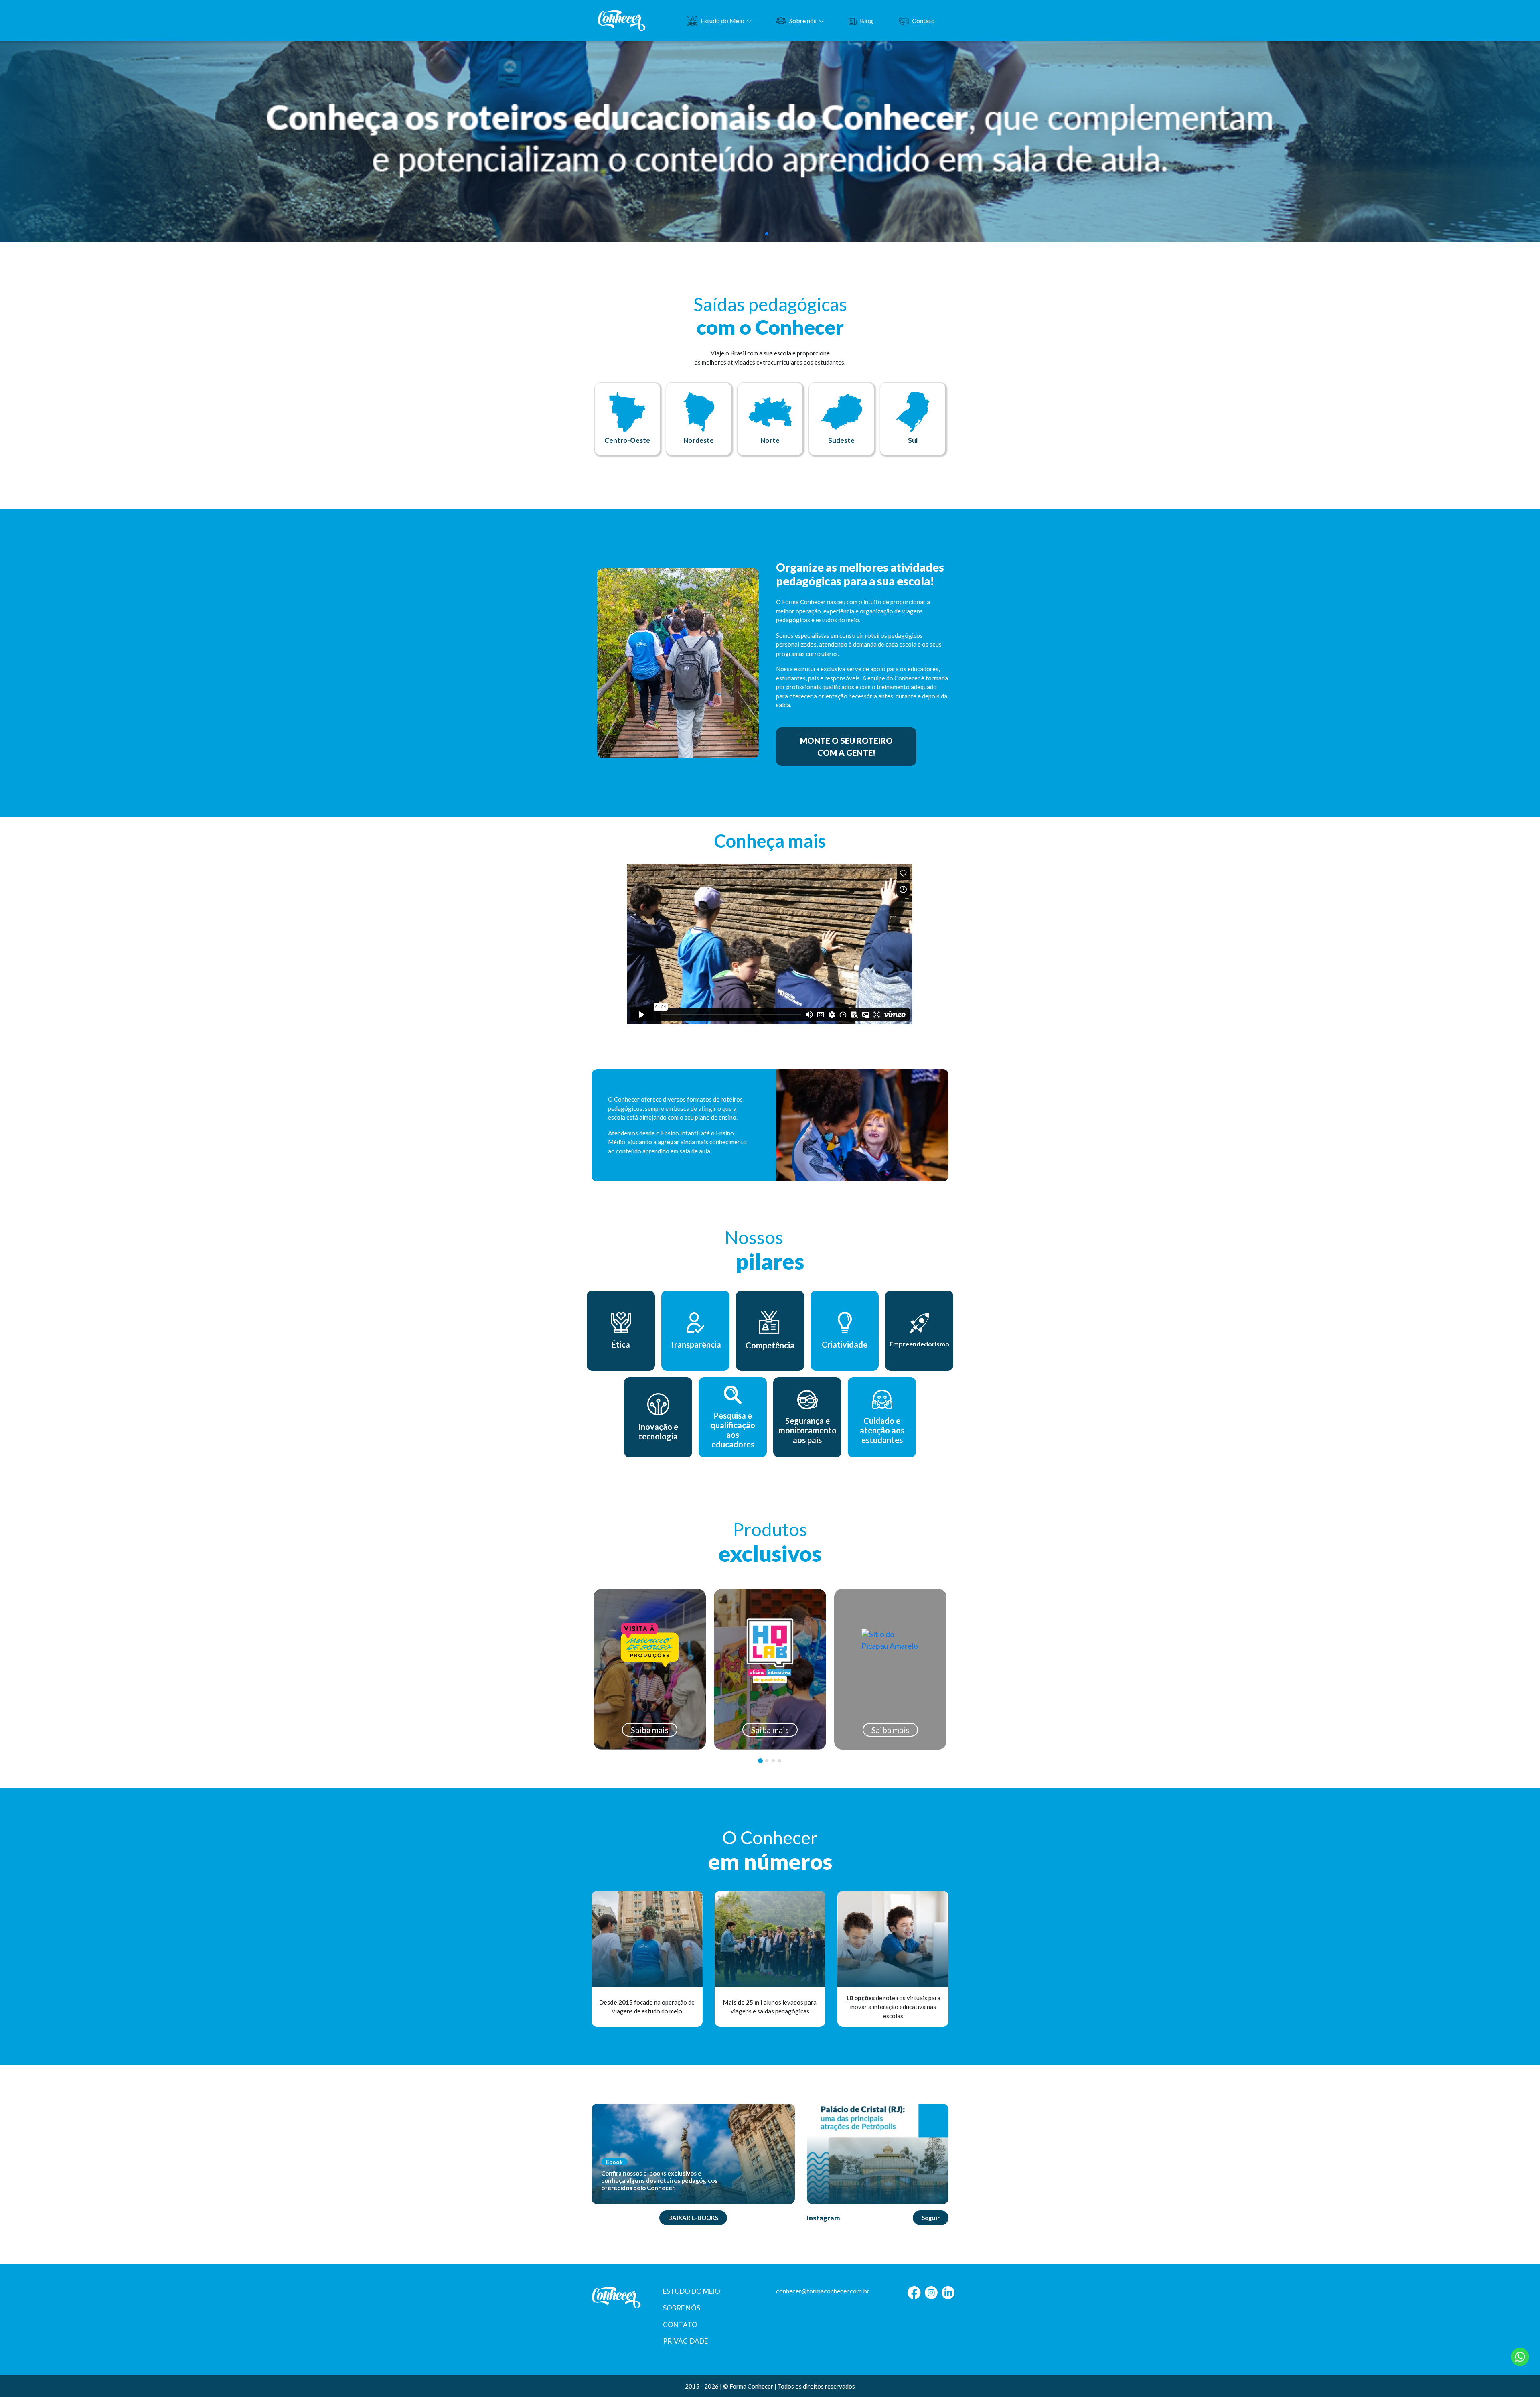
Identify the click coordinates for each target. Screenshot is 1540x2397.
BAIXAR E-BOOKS (693, 2218)
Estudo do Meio (722, 21)
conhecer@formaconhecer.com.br (823, 2291)
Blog (866, 21)
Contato (923, 21)
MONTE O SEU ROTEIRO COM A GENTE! (846, 747)
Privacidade (685, 2341)
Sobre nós (803, 21)
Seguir (931, 2218)
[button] (767, 234)
